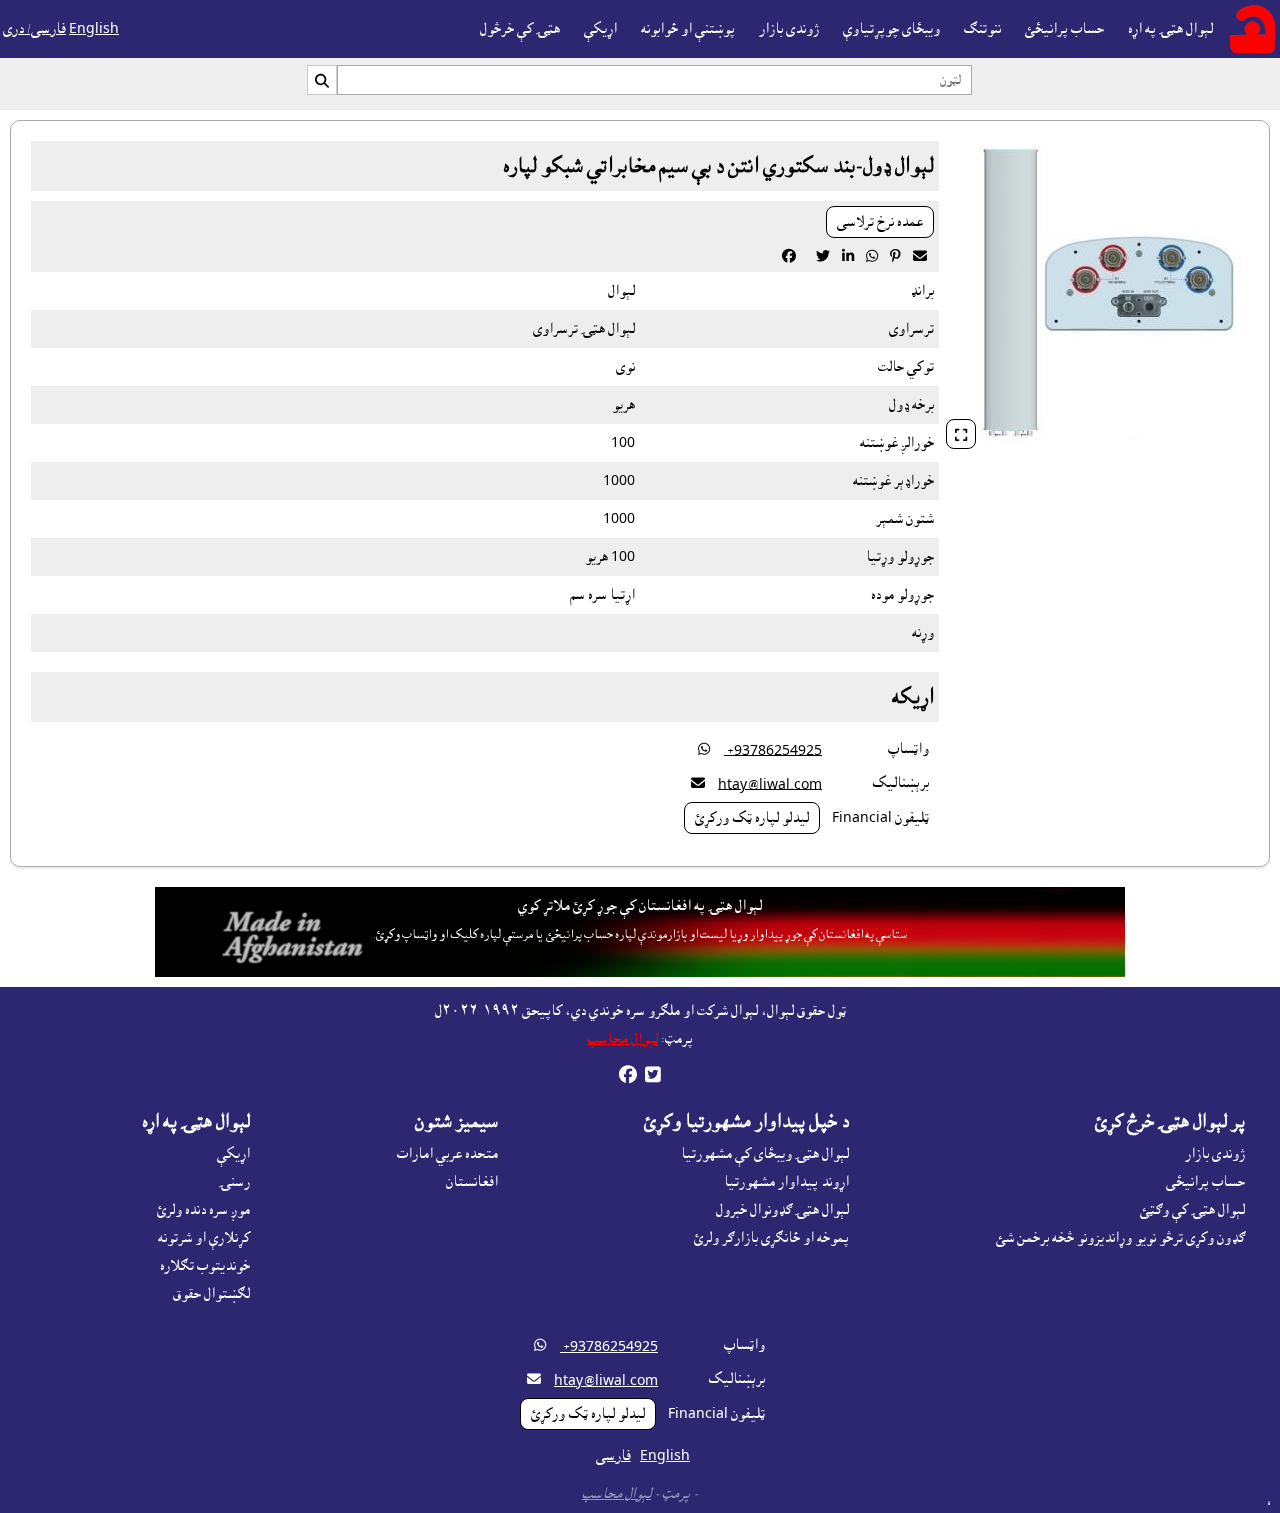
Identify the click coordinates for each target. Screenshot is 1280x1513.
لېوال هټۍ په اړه (1170, 29)
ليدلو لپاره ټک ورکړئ (752, 818)
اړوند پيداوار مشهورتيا (786, 1182)
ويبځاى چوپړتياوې (891, 29)
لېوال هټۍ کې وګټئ (1192, 1210)
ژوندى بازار (789, 29)
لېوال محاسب (623, 1039)
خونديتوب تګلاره (205, 1266)
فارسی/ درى (34, 29)
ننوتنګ (982, 29)
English (94, 29)
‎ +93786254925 (773, 750)
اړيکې (600, 29)
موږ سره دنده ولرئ (203, 1210)
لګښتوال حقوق (211, 1294)
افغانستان (472, 1182)
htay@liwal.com (770, 784)
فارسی (613, 1456)
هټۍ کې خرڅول (520, 29)
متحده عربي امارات (447, 1154)
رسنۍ (234, 1182)
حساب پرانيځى (1205, 1182)
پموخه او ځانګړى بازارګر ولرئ (771, 1238)
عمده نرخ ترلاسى (880, 222)
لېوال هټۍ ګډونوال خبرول (782, 1210)
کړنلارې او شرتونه (204, 1238)
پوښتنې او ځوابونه (688, 29)
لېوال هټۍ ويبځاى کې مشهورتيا (765, 1154)
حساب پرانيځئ (1064, 29)
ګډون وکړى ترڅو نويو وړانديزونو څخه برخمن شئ (1120, 1238)
